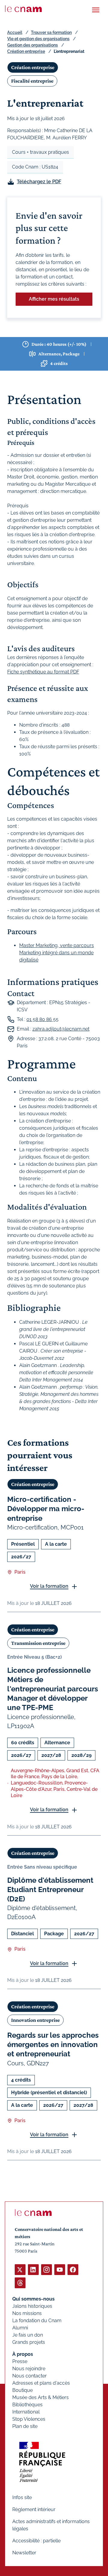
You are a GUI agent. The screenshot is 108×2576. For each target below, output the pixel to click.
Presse (20, 2361)
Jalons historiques (32, 2306)
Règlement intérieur (34, 2509)
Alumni (20, 2328)
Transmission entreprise (38, 1643)
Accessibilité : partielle (36, 2541)
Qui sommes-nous (33, 2299)
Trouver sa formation (51, 32)
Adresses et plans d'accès (41, 2383)
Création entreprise (26, 51)
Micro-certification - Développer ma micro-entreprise (46, 1509)
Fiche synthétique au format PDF (43, 672)
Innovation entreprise (35, 2020)
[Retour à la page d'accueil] (23, 9)
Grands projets (29, 2342)
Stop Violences (29, 2419)
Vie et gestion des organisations (38, 39)
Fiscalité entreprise (32, 81)
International (26, 2412)
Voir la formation (49, 1586)
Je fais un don (28, 2335)
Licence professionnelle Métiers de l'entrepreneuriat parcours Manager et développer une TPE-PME (53, 1689)
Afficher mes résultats (54, 299)
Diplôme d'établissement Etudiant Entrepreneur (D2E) (50, 1889)
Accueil (15, 32)
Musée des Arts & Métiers (40, 2397)
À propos (23, 2354)
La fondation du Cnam (37, 2321)
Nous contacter (30, 2376)
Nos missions (27, 2313)
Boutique (22, 2390)
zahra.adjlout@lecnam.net (61, 1029)
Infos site (22, 2497)
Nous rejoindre (29, 2369)
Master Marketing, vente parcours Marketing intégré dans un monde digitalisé (57, 953)
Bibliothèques (27, 2405)
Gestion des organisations (33, 45)
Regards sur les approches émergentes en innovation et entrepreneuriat (53, 2044)
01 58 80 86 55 (42, 1019)
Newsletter (24, 2553)
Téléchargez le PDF (39, 182)
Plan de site (25, 2426)
